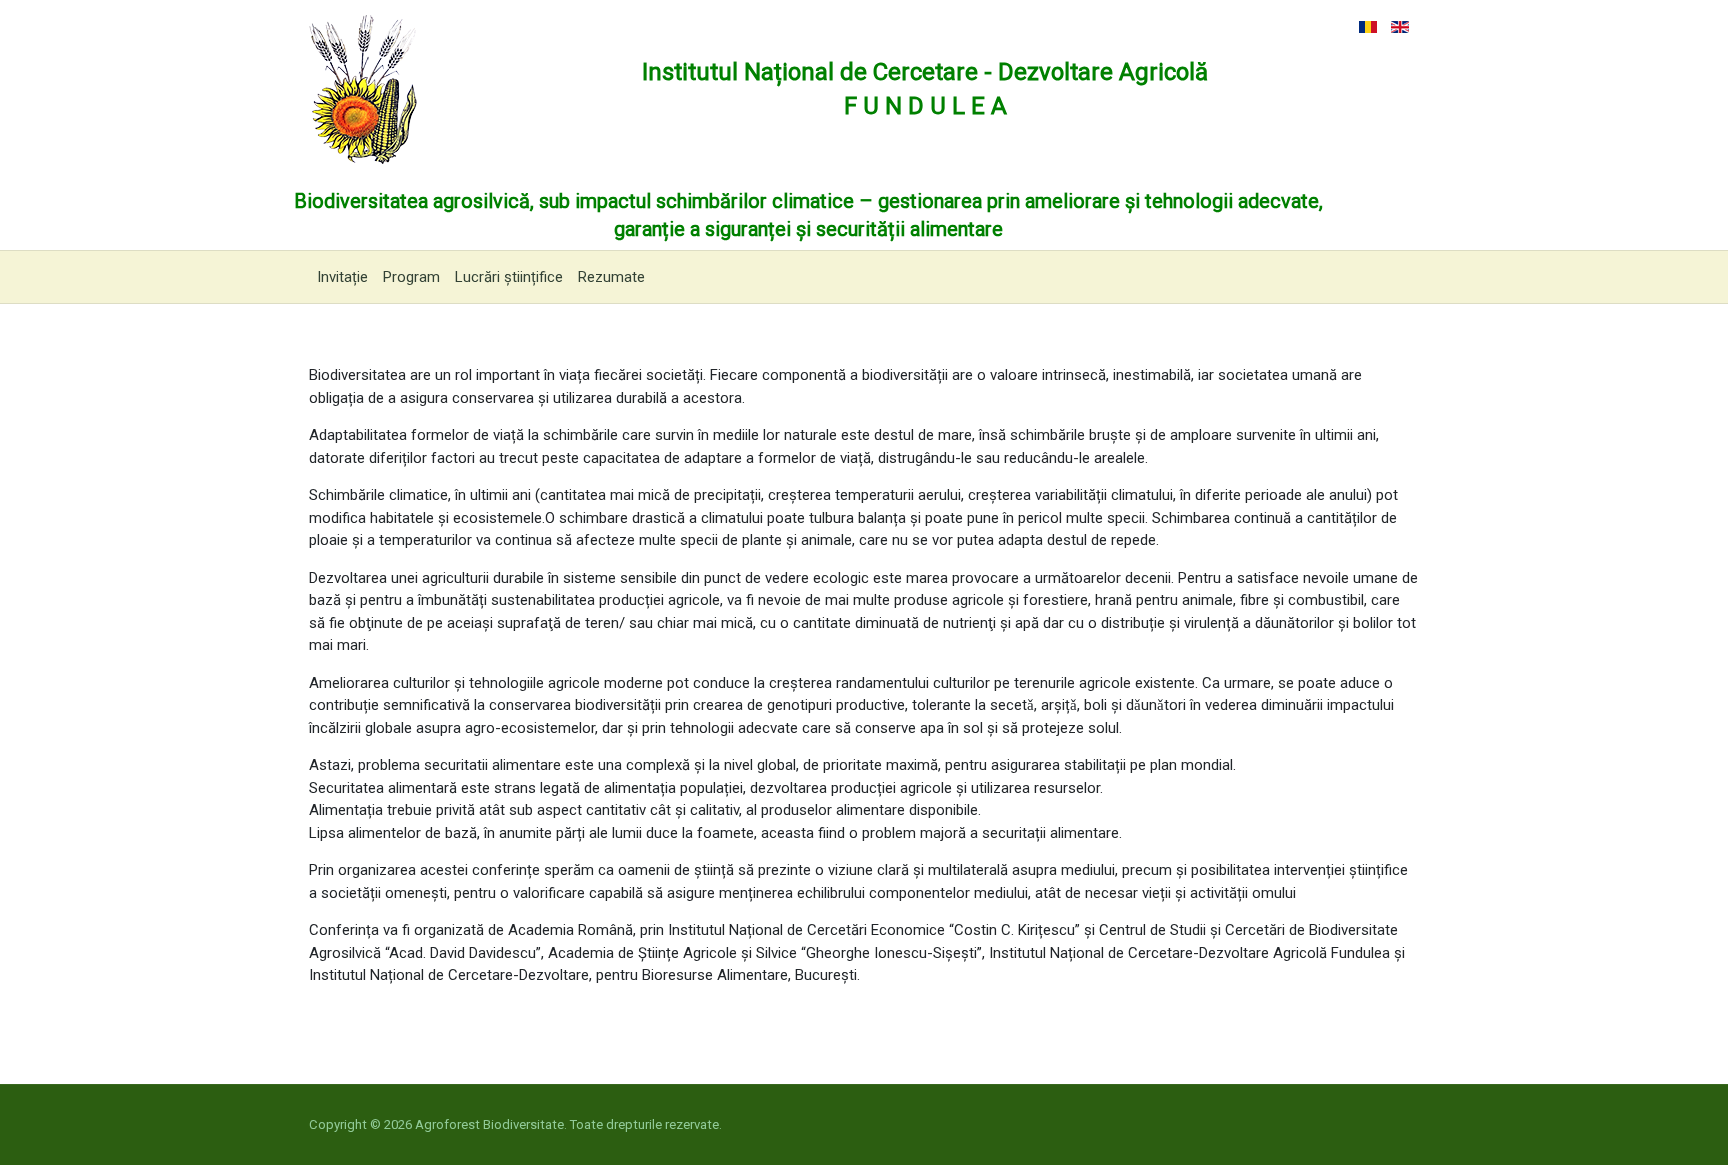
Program (411, 277)
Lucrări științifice (509, 277)
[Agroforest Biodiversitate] (363, 88)
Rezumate (611, 277)
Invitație (342, 277)
